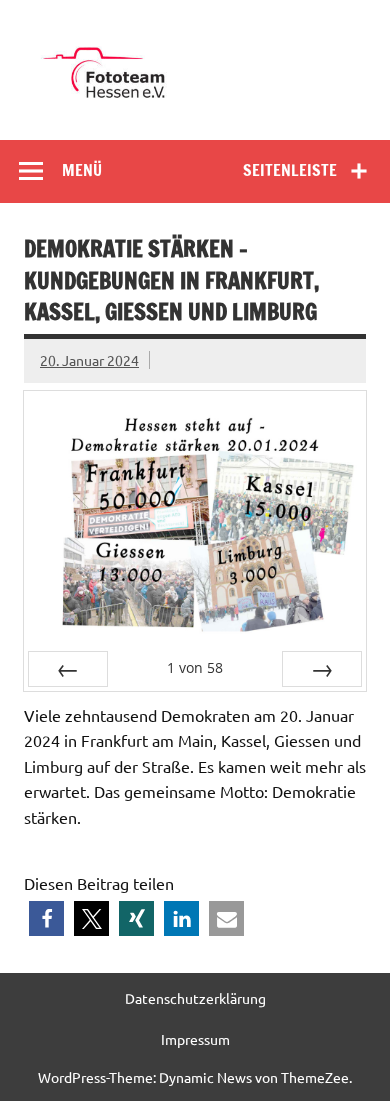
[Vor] (322, 669)
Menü (82, 170)
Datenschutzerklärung (195, 998)
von (195, 667)
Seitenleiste (290, 170)
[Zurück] (68, 669)
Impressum (195, 1039)
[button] (46, 918)
